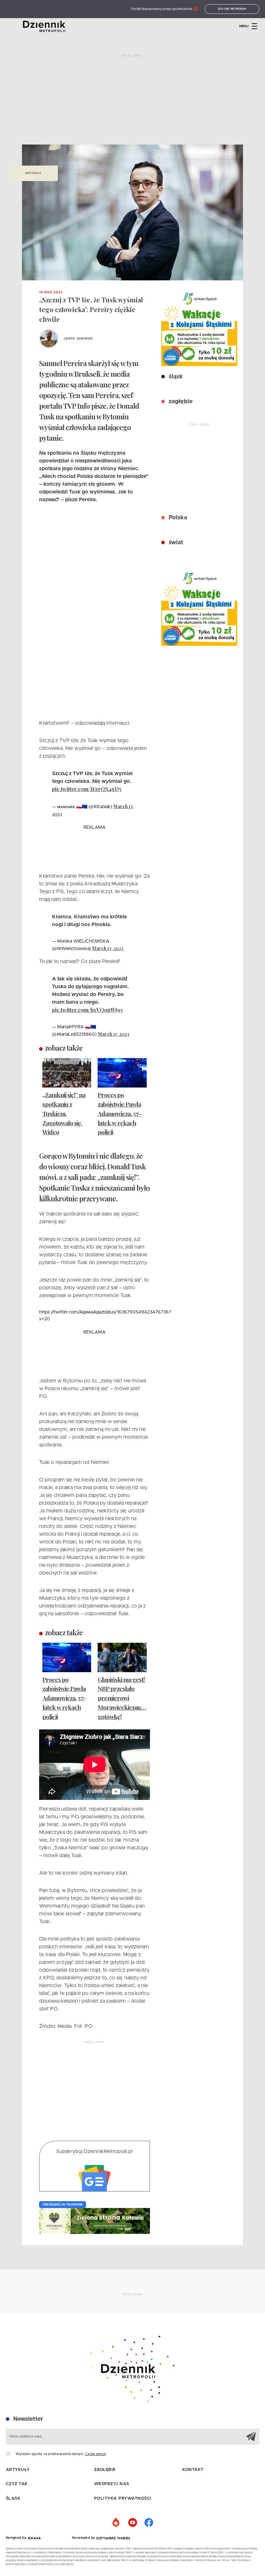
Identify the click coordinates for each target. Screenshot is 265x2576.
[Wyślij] (251, 2436)
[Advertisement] (132, 102)
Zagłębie (105, 2470)
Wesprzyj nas (112, 2484)
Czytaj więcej (95, 2454)
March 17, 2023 (108, 948)
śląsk (175, 377)
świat (175, 543)
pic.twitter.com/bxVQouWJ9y (88, 1010)
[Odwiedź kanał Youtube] (132, 2523)
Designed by (17, 2538)
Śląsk (13, 2499)
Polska (177, 518)
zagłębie (180, 402)
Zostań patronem (232, 9)
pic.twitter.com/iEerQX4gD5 (87, 789)
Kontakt (193, 2470)
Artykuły (33, 173)
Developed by (84, 2538)
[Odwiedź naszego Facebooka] (149, 2523)
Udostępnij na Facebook (63, 2204)
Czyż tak (17, 2484)
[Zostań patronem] (116, 2523)
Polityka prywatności (123, 2499)
